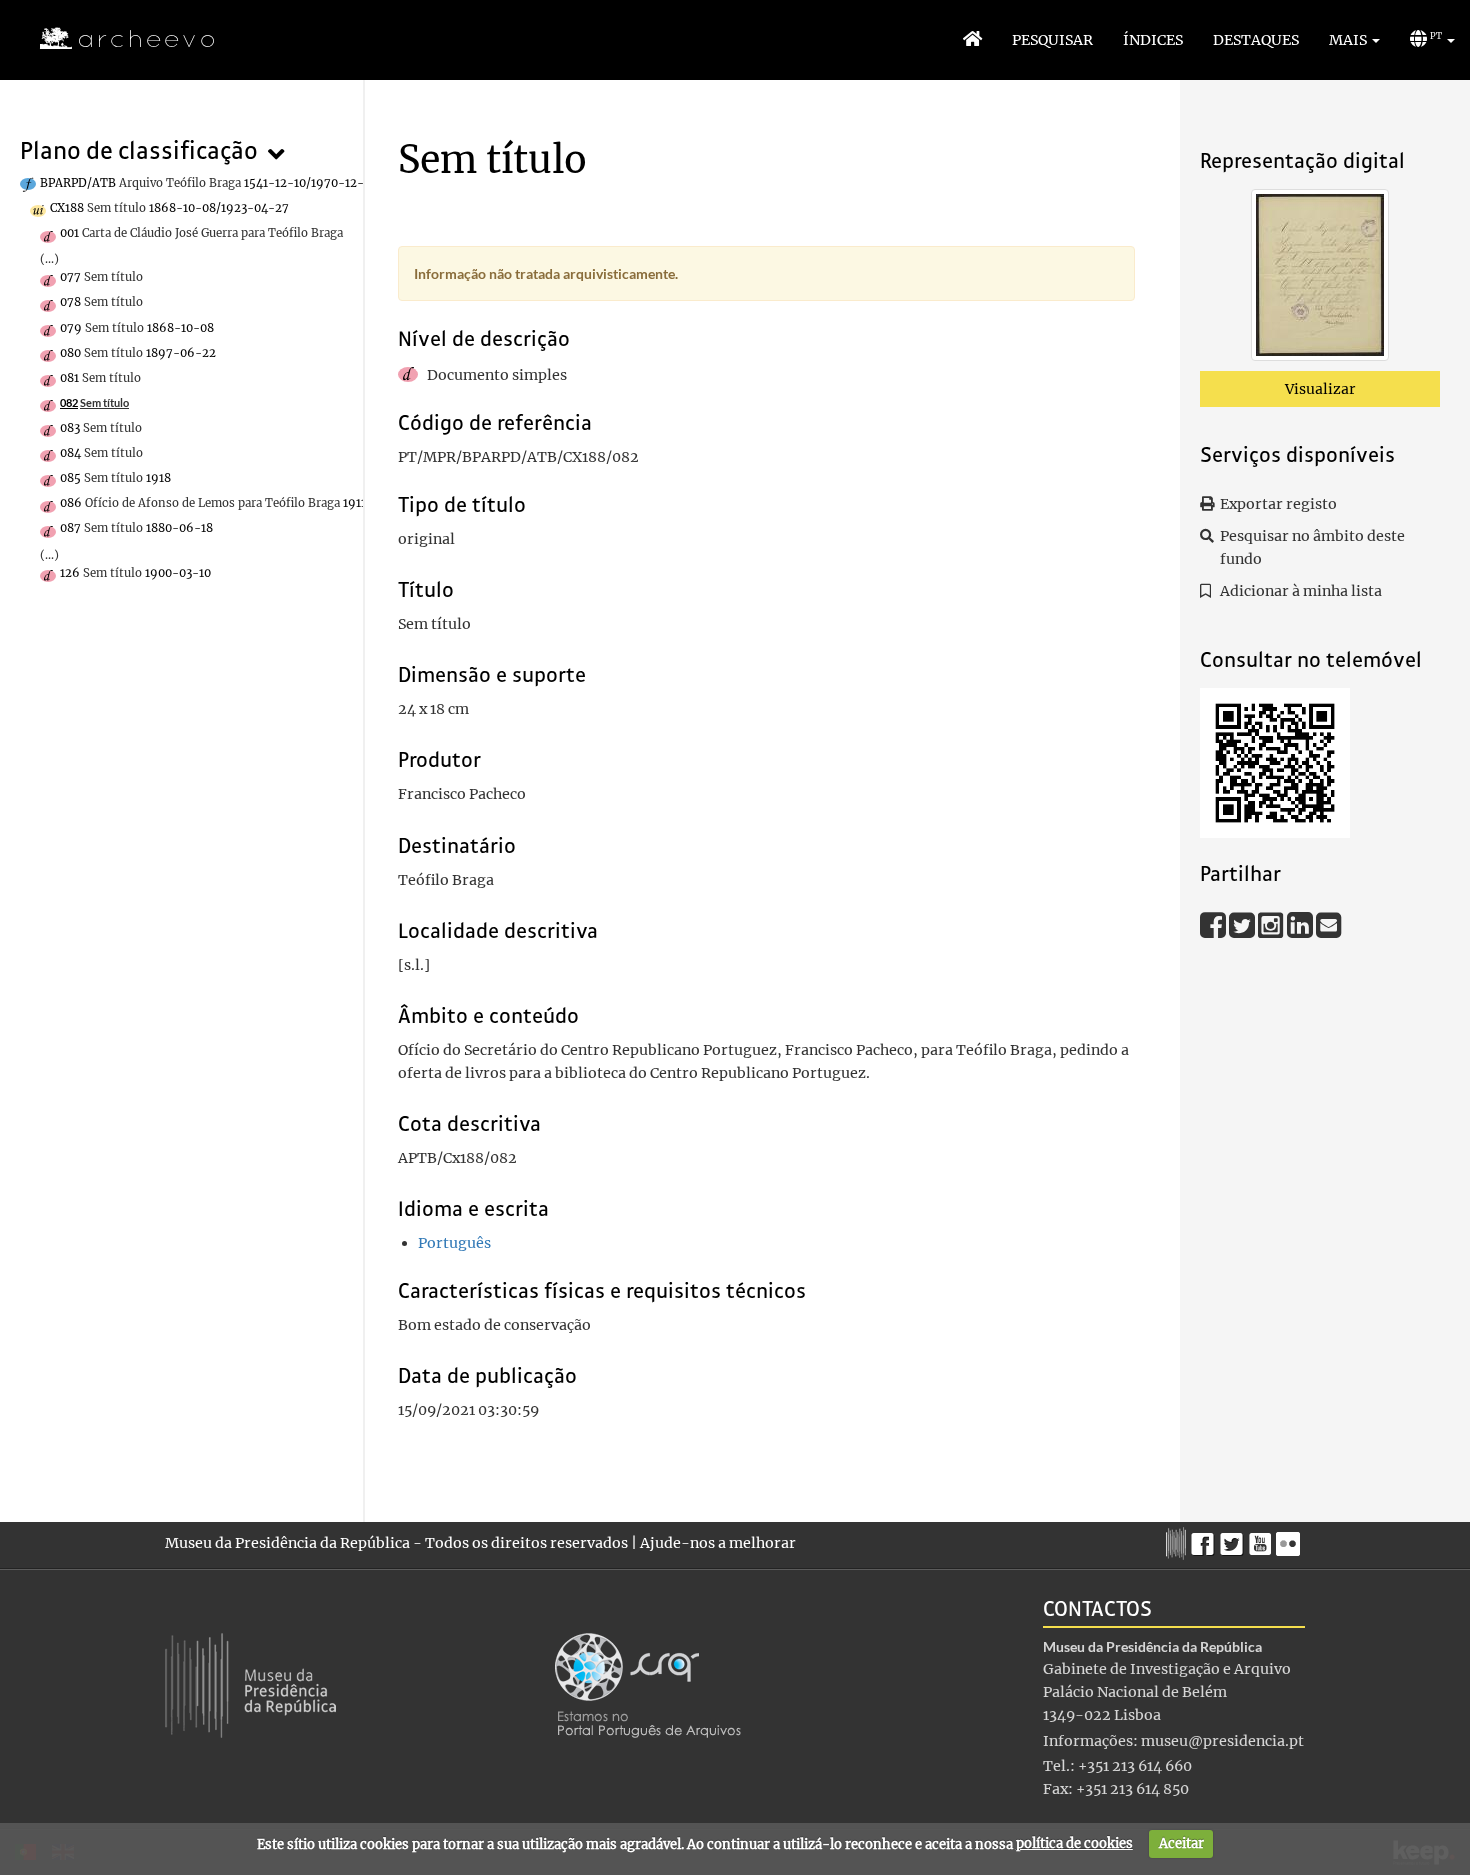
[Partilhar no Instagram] (1272, 924)
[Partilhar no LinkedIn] (1301, 924)
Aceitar (1181, 1843)
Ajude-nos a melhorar (718, 1543)
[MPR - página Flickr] (1290, 1539)
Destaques (1256, 40)
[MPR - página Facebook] (1205, 1539)
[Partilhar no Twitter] (1243, 924)
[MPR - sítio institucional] (1178, 1541)
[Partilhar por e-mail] (1329, 924)
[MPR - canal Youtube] (1262, 1538)
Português (454, 1243)
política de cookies (1074, 1843)
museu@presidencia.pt (1222, 1741)
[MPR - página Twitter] (1234, 1539)
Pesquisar (1052, 40)
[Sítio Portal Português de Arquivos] (648, 1684)
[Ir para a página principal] (114, 39)
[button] (1354, 40)
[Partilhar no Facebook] (1214, 924)
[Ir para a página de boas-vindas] (972, 40)
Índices (1153, 40)
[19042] (1320, 279)
